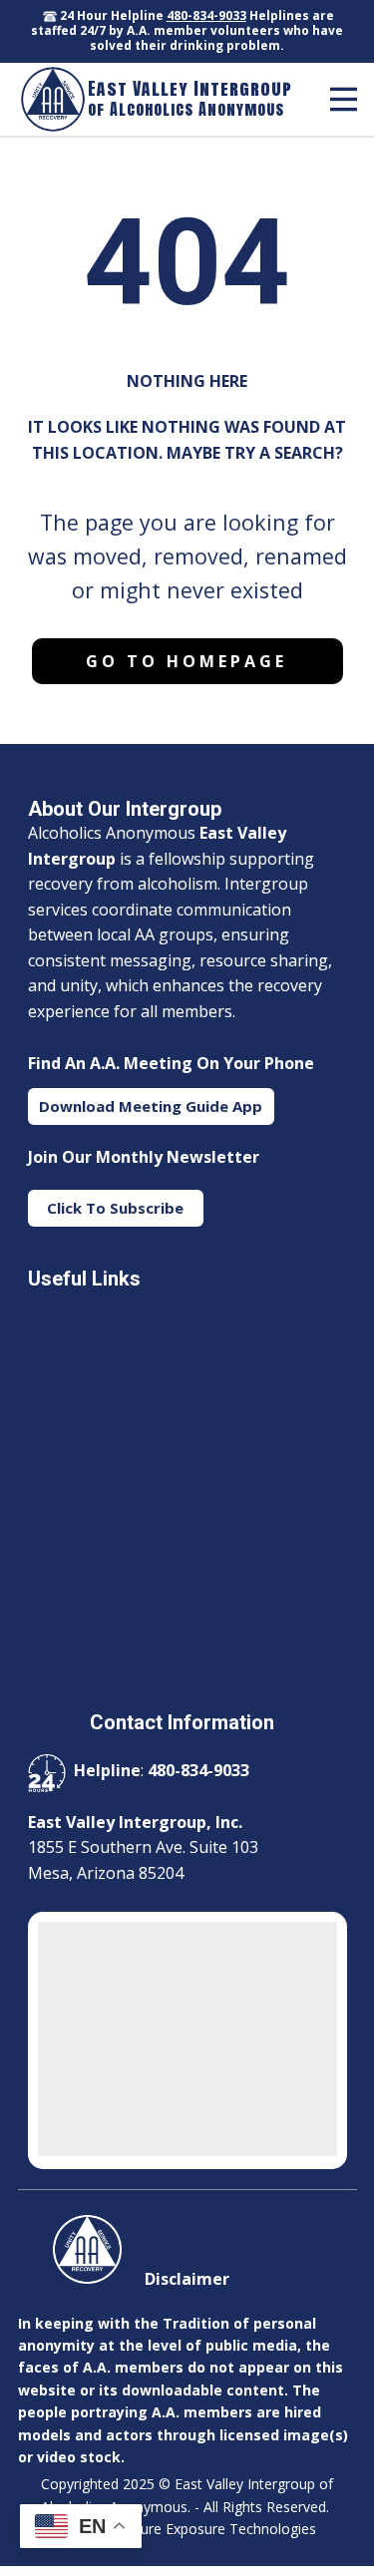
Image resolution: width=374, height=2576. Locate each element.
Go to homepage (187, 661)
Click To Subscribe (115, 1208)
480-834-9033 (206, 15)
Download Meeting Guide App (151, 1106)
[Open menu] (344, 99)
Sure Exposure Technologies (224, 2529)
